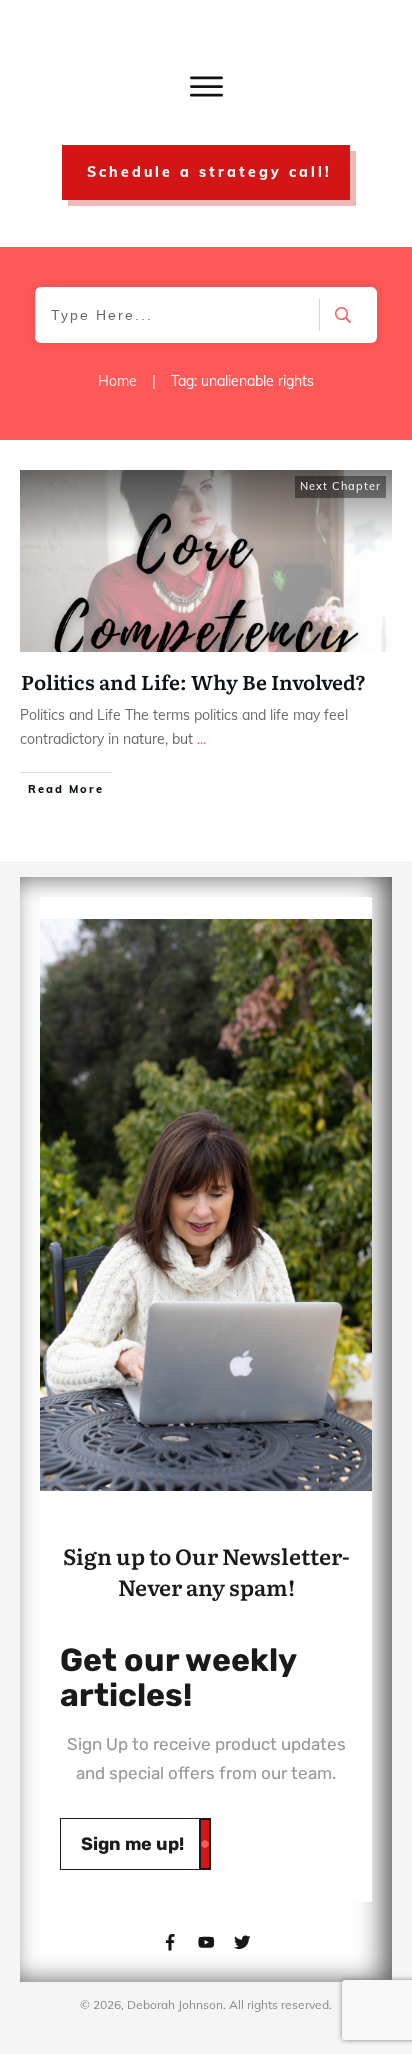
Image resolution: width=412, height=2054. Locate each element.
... (201, 739)
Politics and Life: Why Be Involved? (193, 681)
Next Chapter (340, 486)
